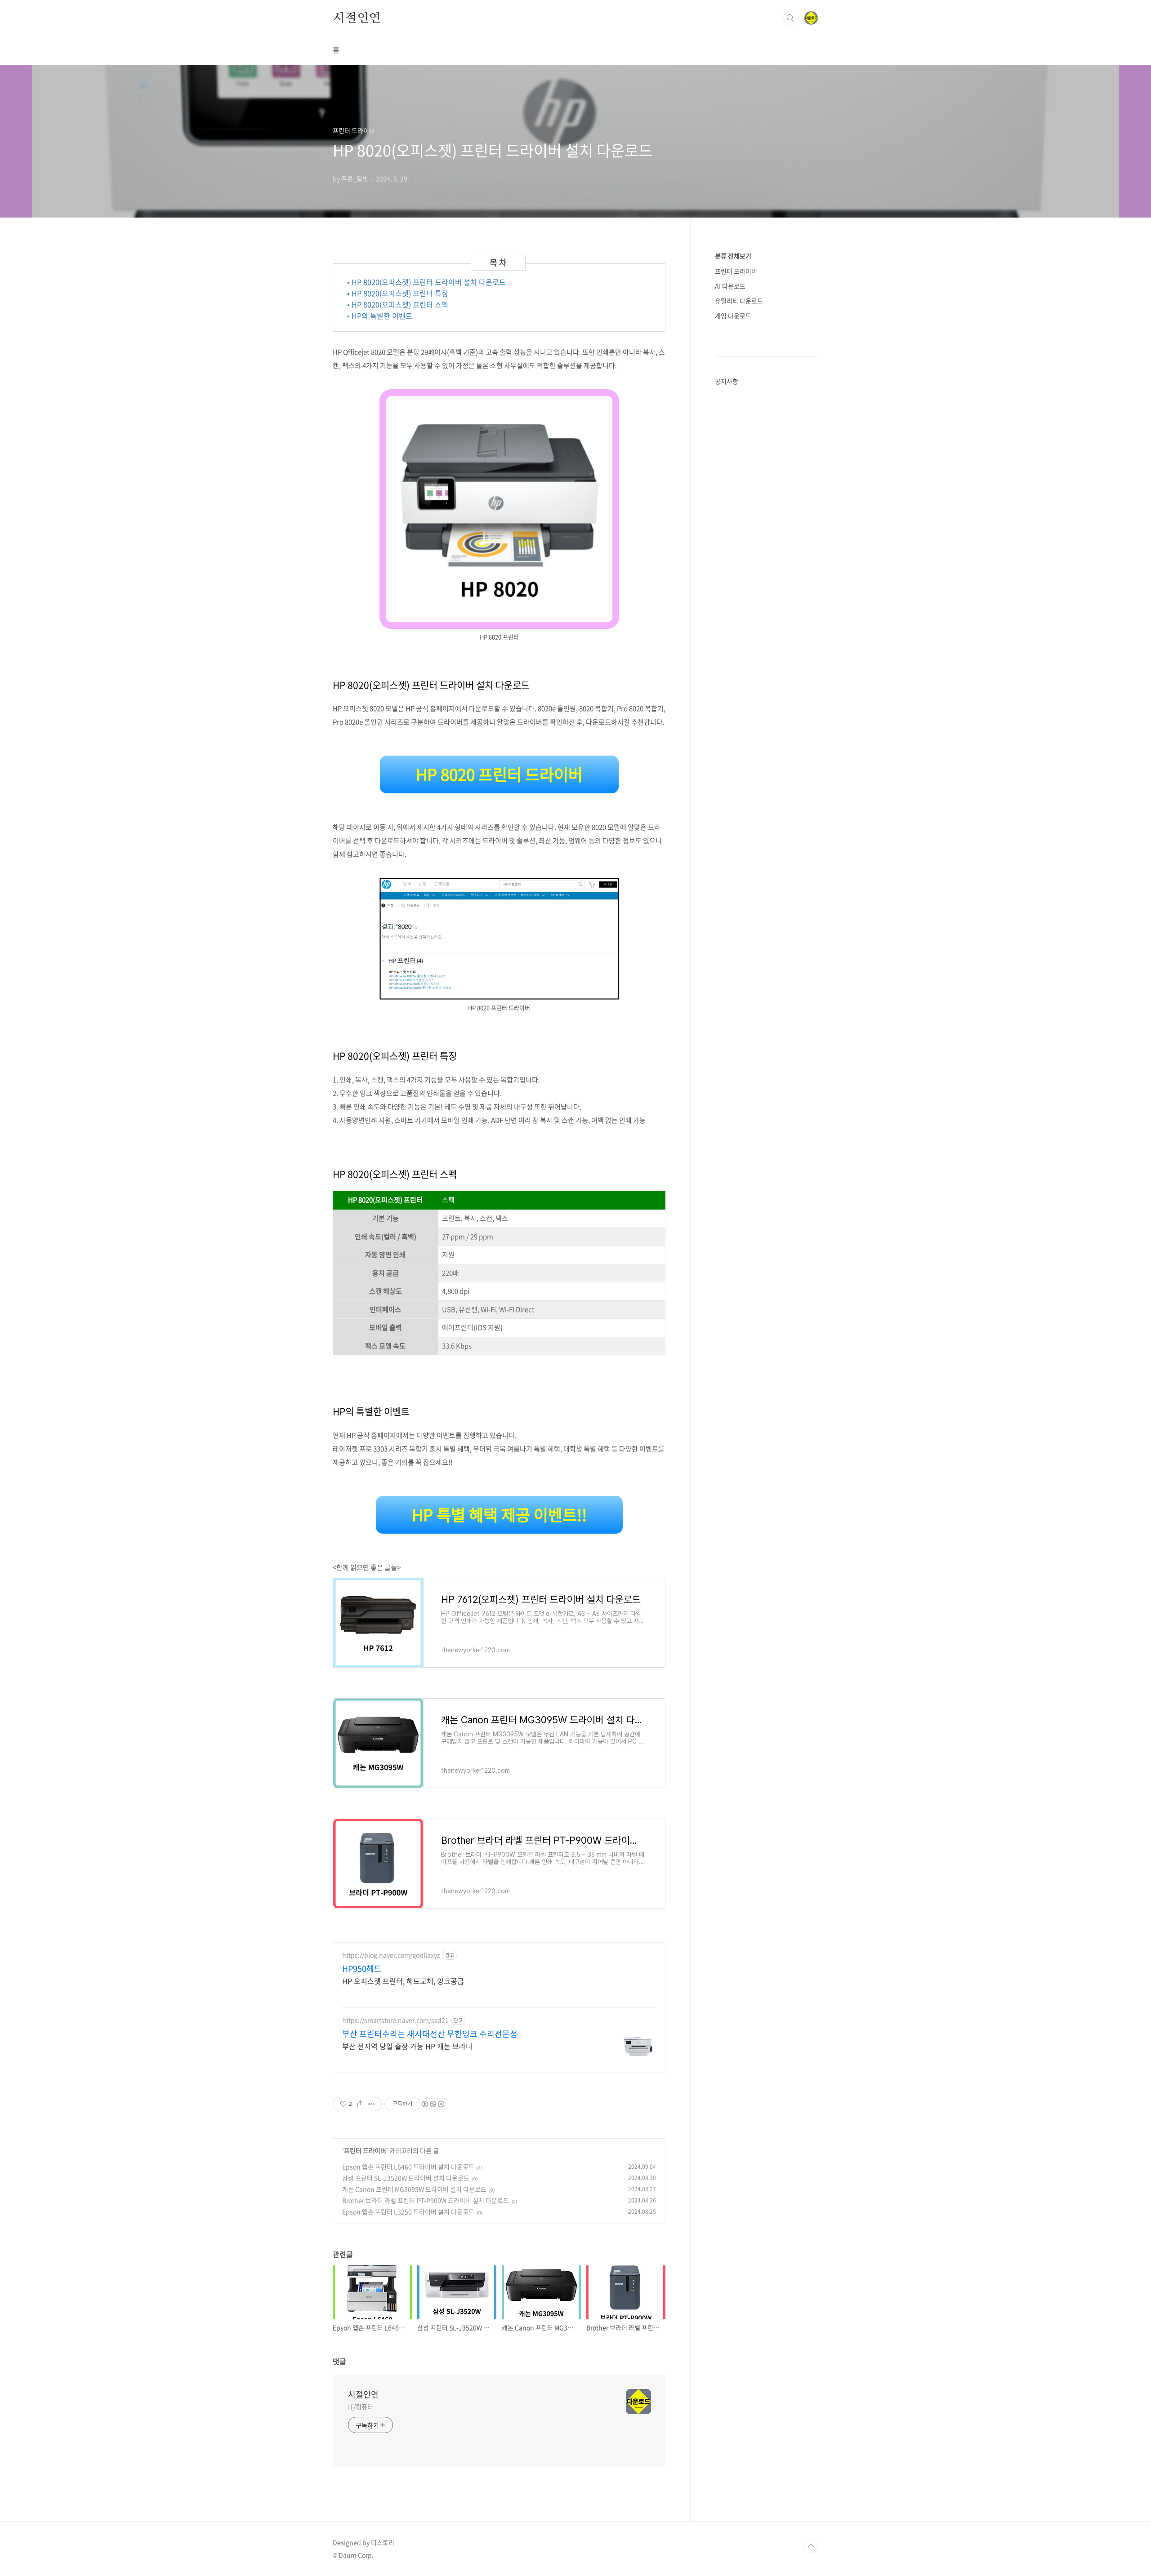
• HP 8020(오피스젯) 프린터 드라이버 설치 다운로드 (426, 282)
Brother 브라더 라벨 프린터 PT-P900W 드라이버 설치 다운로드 (426, 2200)
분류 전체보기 (733, 256)
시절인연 (357, 18)
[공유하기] (360, 2104)
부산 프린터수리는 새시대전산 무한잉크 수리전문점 (430, 2034)
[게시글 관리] (372, 2104)
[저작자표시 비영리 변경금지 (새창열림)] (433, 2104)
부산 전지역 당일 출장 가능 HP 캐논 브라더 (407, 2046)
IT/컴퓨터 (360, 2407)
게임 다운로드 (733, 316)
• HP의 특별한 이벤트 (380, 316)
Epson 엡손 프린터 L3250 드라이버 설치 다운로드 (408, 2211)
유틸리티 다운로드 (739, 301)
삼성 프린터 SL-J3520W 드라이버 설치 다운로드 (406, 2178)
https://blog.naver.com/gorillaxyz (391, 1955)
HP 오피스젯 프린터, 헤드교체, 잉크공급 (403, 1981)
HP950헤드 (362, 1969)
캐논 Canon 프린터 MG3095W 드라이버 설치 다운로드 (414, 2189)
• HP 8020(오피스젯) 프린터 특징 (398, 293)
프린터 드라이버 (365, 2150)
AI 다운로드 (730, 286)
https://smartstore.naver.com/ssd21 (395, 2020)
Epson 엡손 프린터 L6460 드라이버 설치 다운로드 (408, 2167)
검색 (790, 18)
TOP (811, 2546)
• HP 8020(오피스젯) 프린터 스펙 (398, 304)
